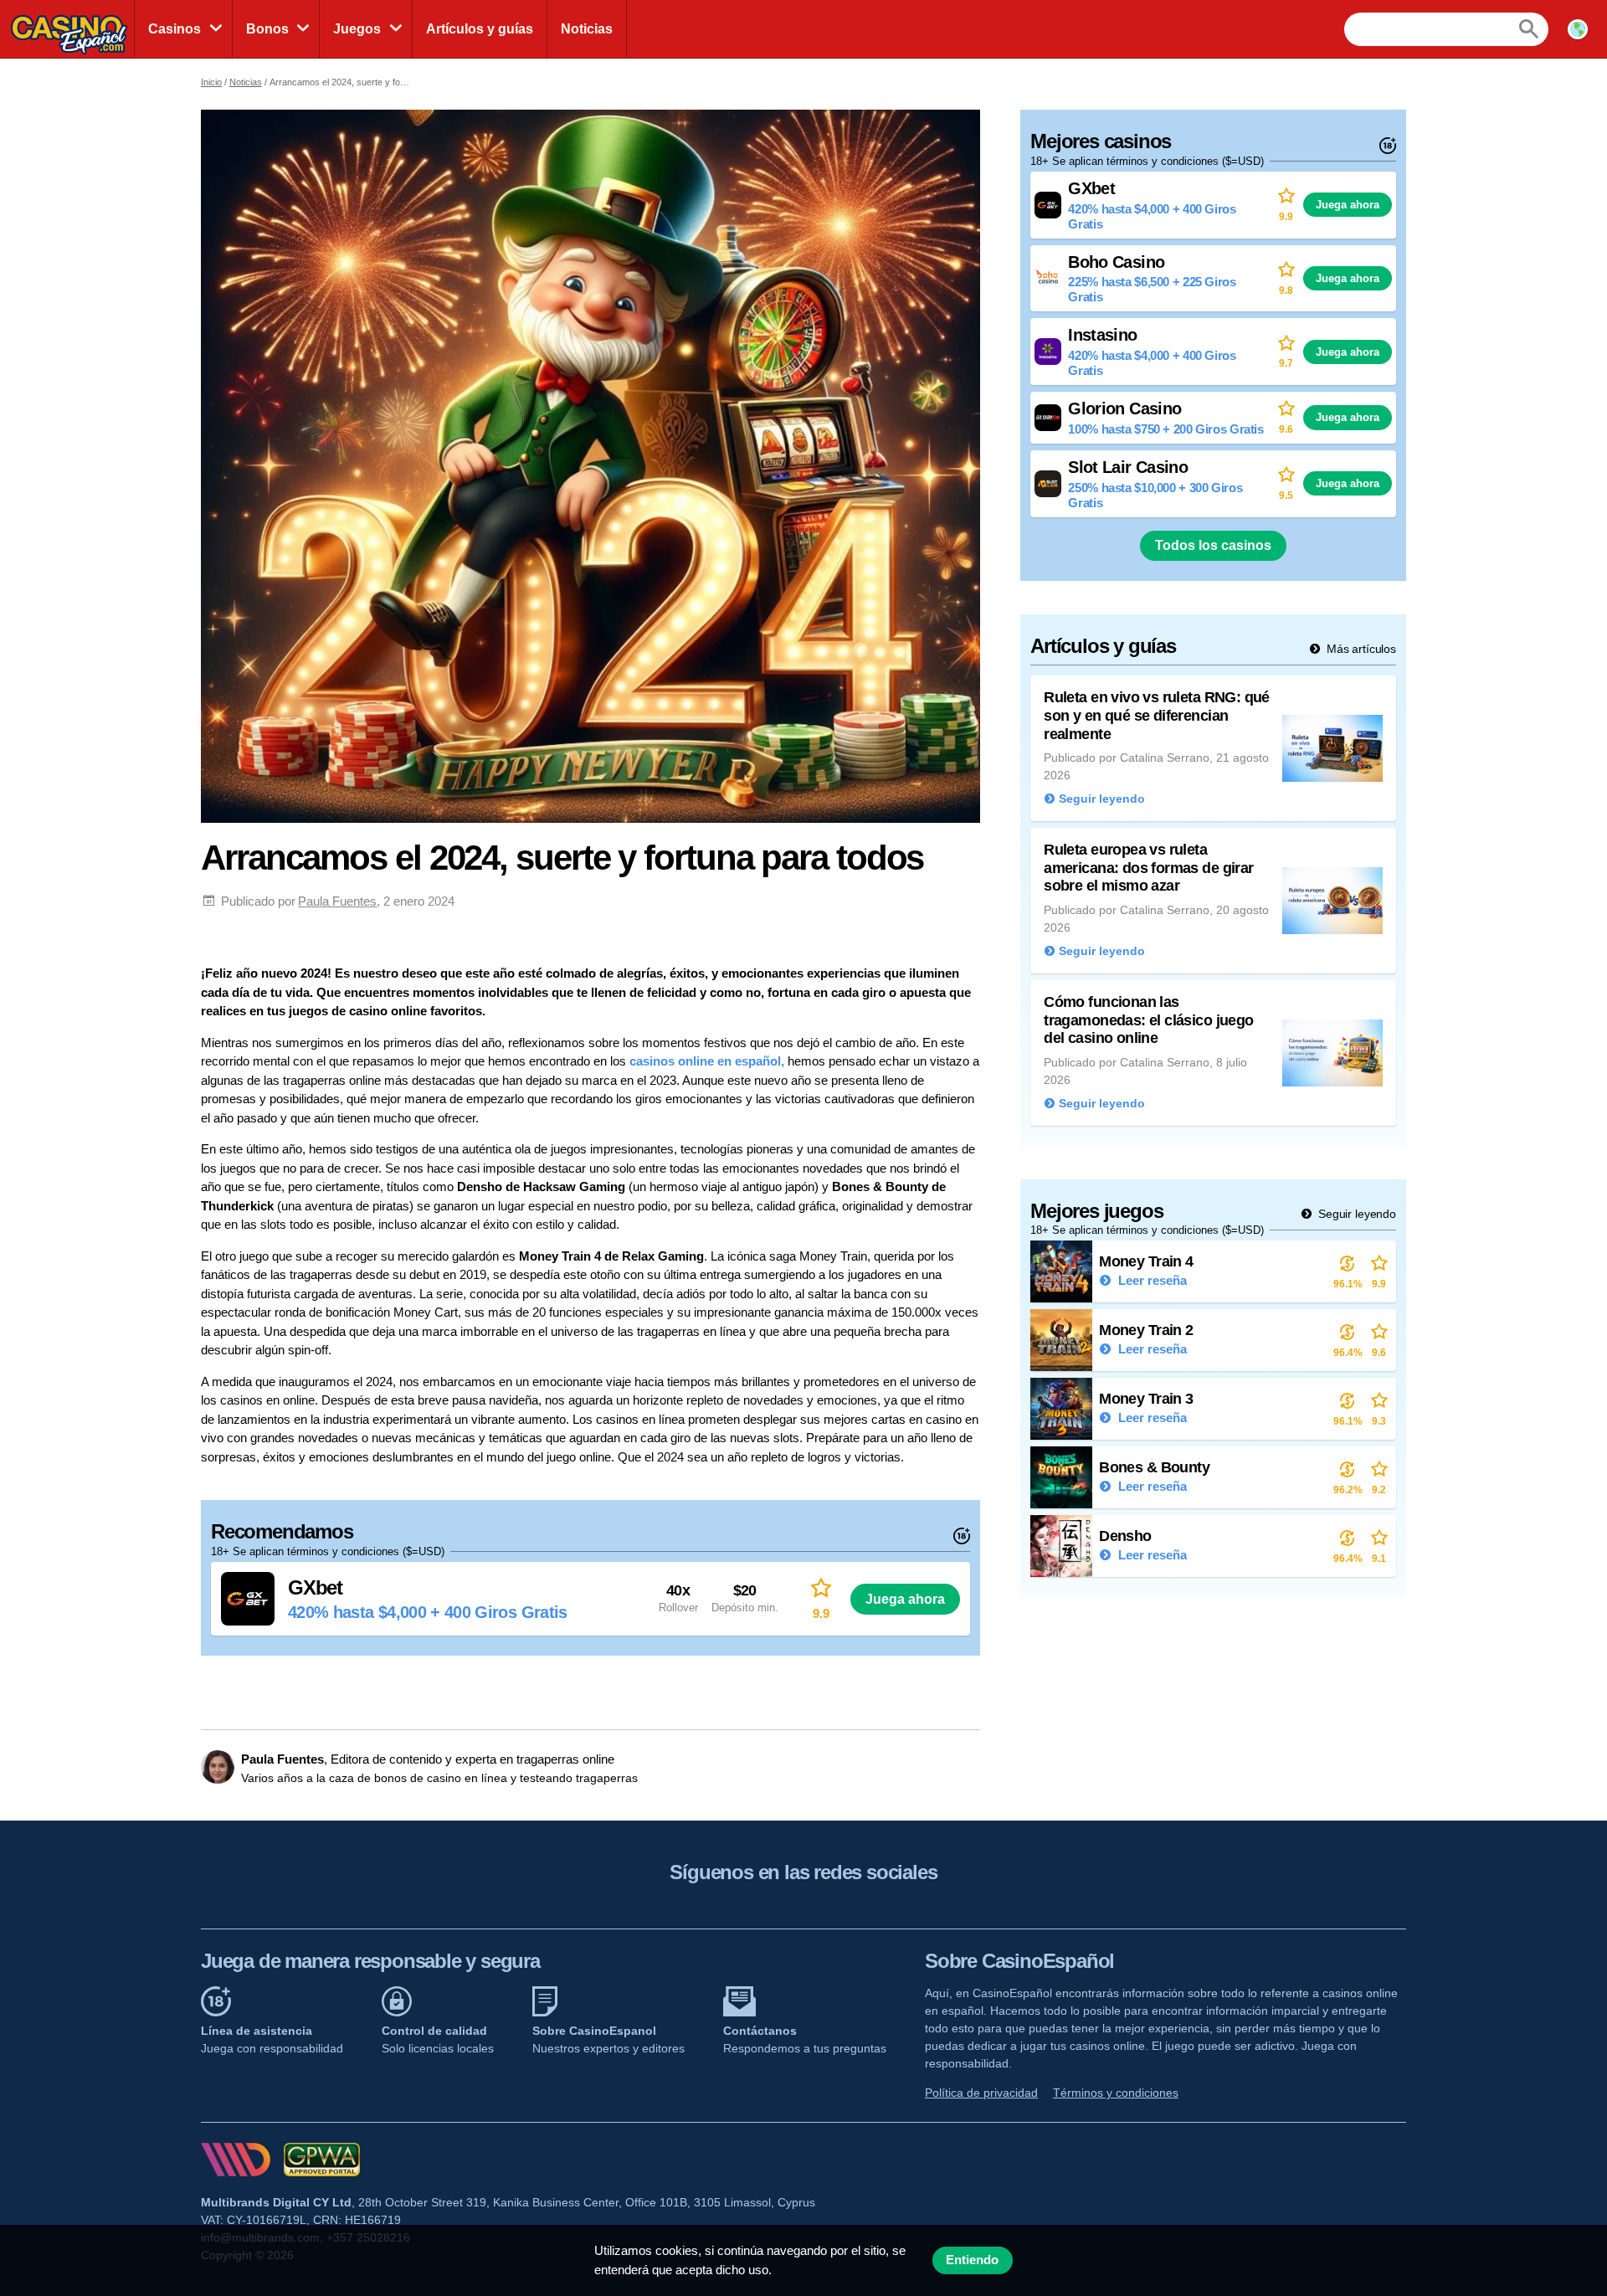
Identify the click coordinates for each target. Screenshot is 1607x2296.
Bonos (267, 29)
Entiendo (972, 2260)
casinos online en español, (707, 1061)
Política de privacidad (981, 2093)
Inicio (211, 82)
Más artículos (1360, 649)
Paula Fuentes (337, 901)
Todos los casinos (1213, 545)
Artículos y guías (480, 29)
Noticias (587, 29)
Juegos (357, 29)
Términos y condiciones (1116, 2093)
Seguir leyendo (1355, 1214)
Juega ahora (905, 1599)
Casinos (175, 29)
